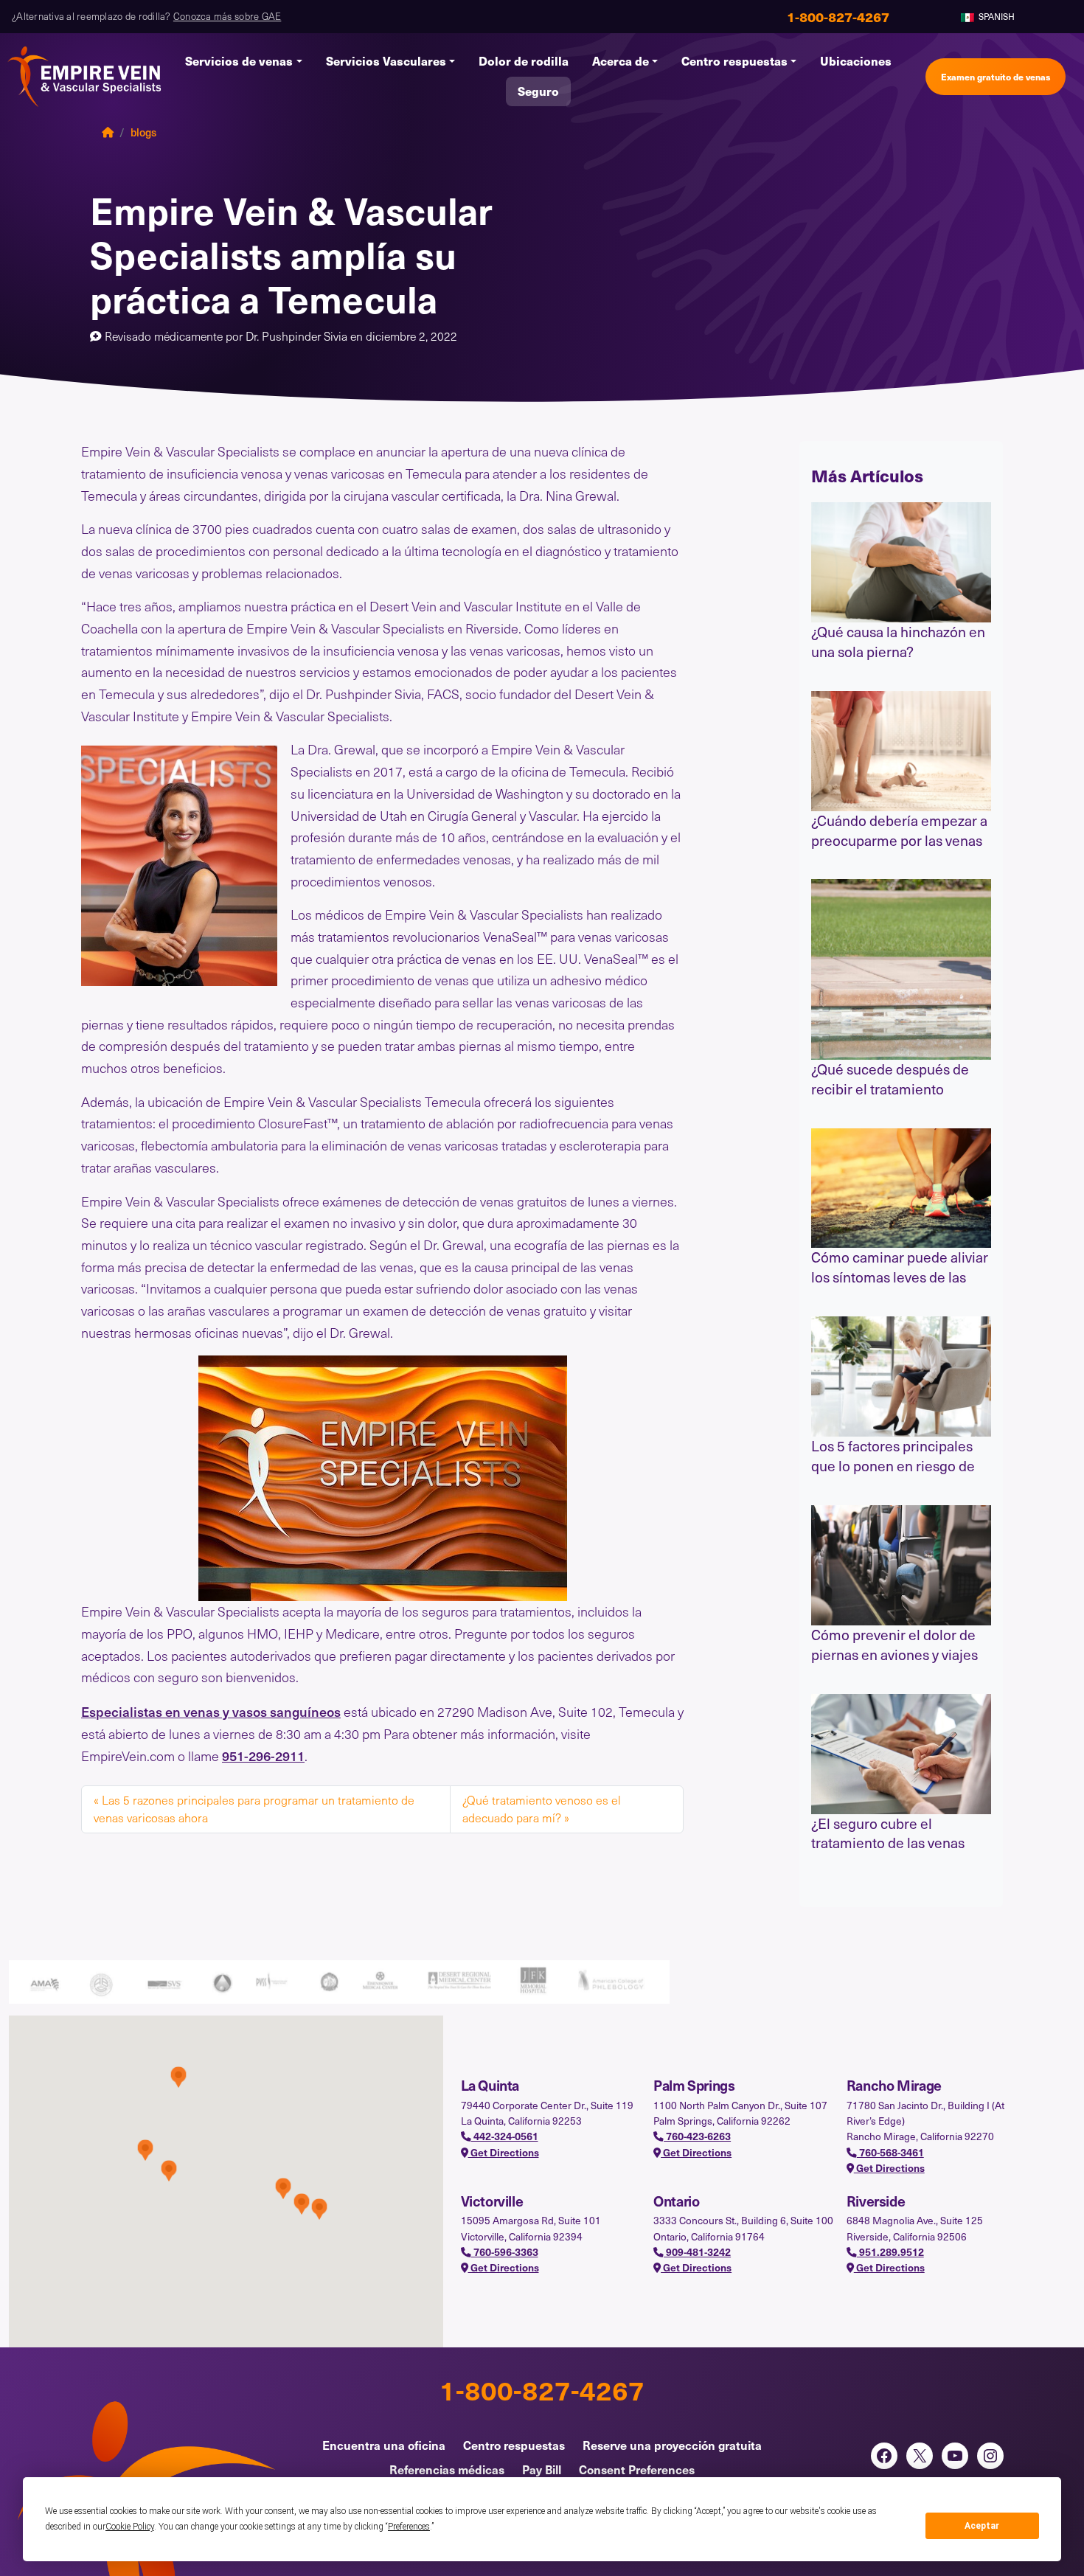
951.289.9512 (890, 2252)
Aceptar (982, 2526)
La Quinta (490, 2085)
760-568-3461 (890, 2152)
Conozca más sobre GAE (227, 16)
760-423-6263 (697, 2136)
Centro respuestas (734, 61)
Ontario (676, 2201)
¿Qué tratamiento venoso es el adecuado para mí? (542, 1809)
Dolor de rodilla (524, 61)
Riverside (876, 2201)
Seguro (538, 91)
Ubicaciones (856, 61)
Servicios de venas (239, 61)
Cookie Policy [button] (130, 2527)
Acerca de (621, 61)
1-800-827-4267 (542, 2389)
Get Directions (504, 2152)
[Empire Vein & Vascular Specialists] (85, 77)
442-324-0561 (505, 2136)
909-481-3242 (697, 2252)
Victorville (492, 2201)
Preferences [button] (409, 2527)
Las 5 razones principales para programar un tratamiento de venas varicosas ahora (254, 1809)
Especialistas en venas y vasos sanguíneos (211, 1711)
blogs (143, 132)
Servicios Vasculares (386, 61)
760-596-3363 (505, 2252)
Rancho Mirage (894, 2085)
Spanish (996, 16)
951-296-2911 (263, 1756)
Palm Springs (694, 2085)
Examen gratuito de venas (996, 76)
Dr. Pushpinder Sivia (298, 336)
